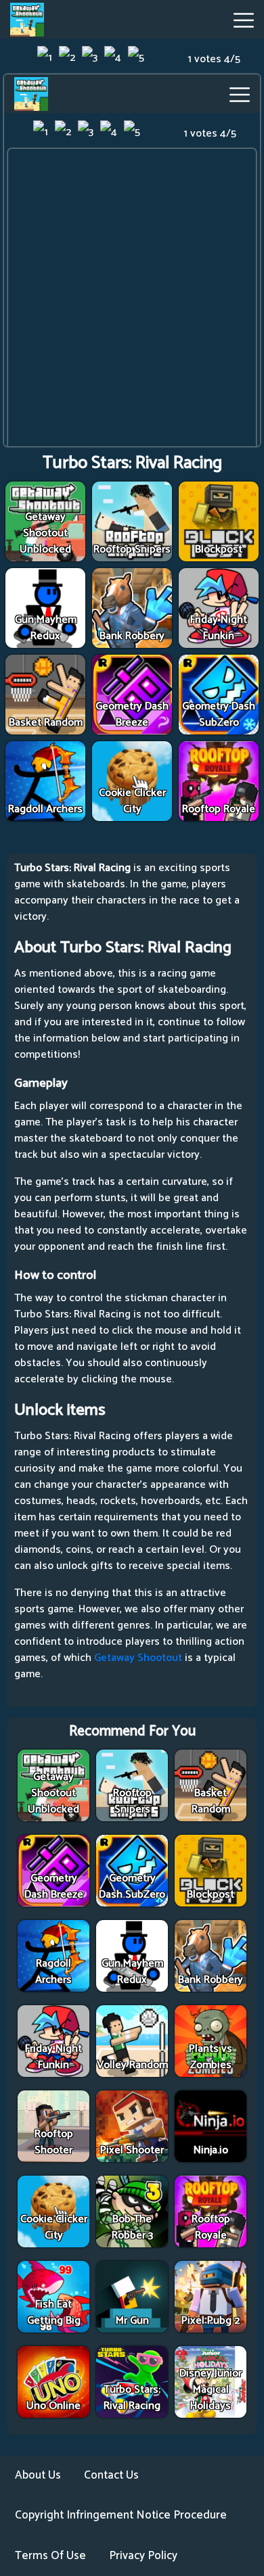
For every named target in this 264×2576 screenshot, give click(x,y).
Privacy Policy (143, 2556)
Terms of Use (50, 2556)
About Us (38, 2475)
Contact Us (111, 2475)
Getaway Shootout (138, 1658)
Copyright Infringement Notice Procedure (121, 2515)
